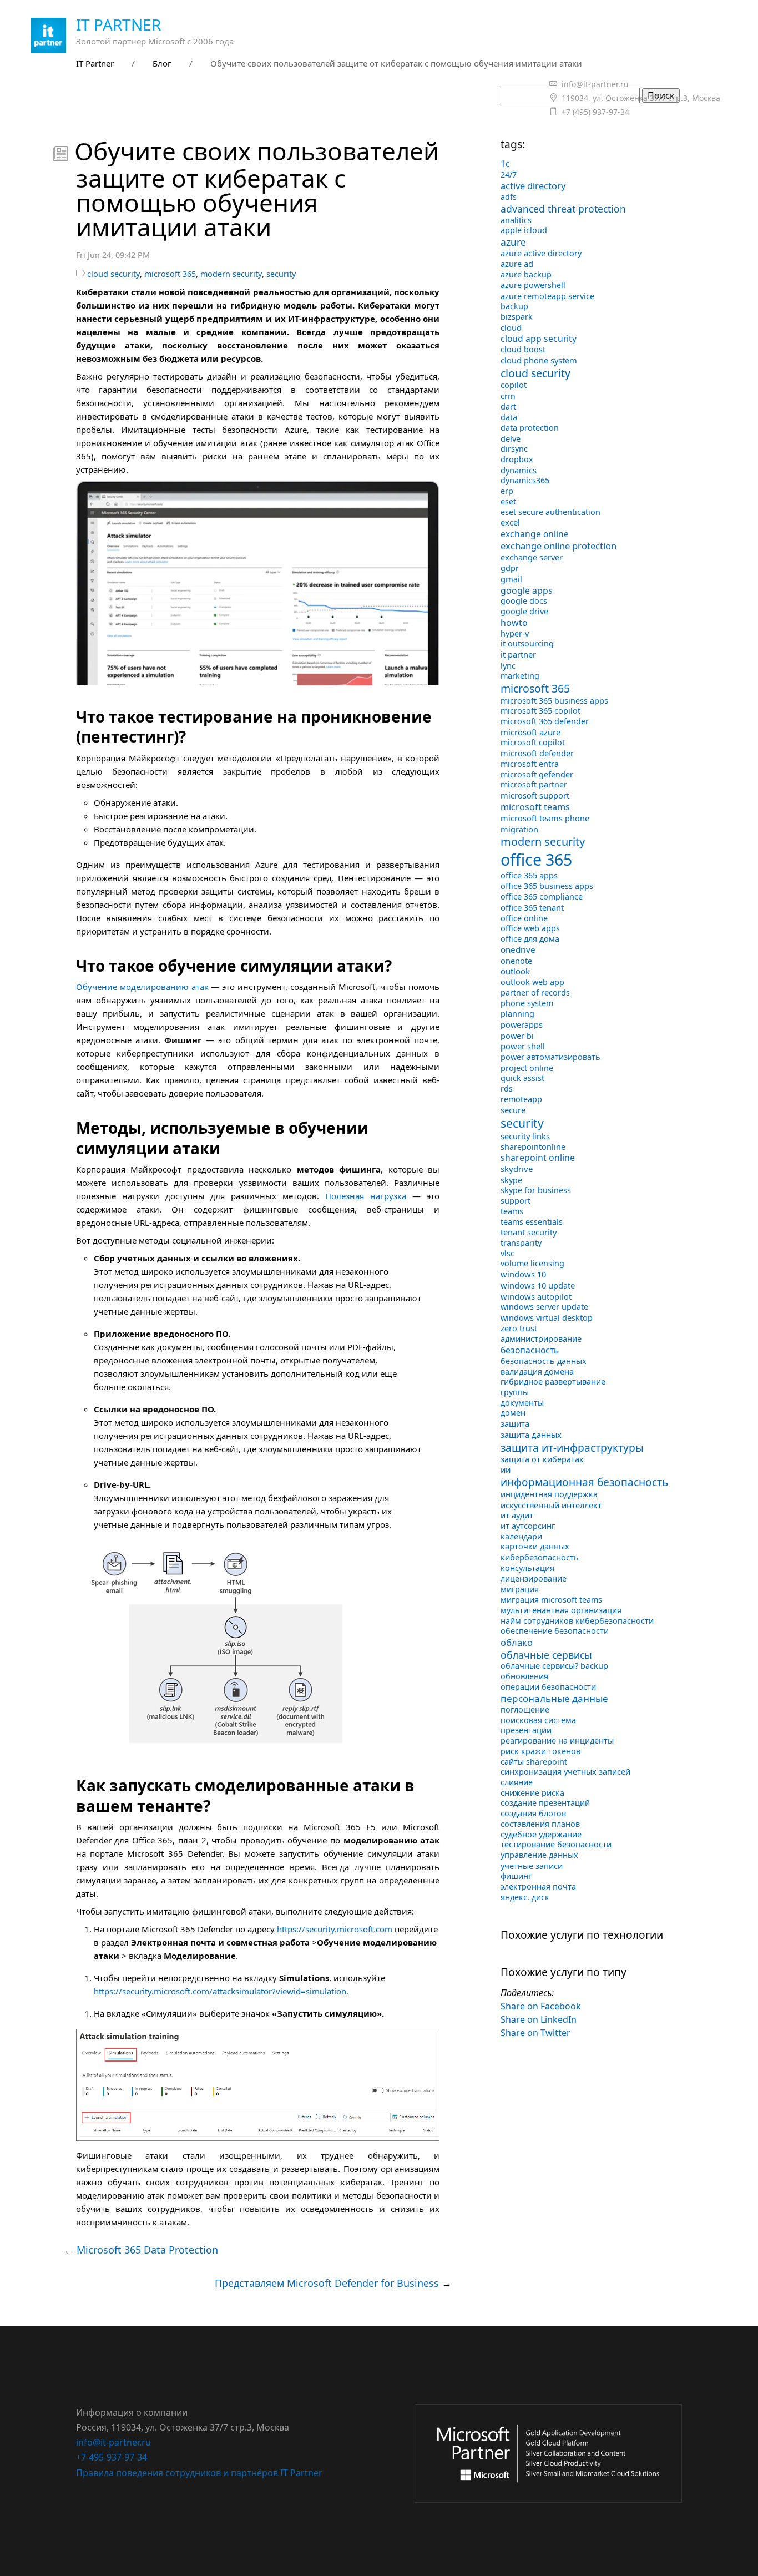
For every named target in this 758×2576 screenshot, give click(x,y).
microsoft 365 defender (545, 721)
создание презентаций (545, 1803)
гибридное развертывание (553, 1382)
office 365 (536, 859)
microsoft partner (534, 784)
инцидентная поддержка (549, 1494)
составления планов (540, 1824)
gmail (511, 579)
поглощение (525, 1709)
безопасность (530, 1350)
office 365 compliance (542, 896)
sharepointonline (533, 1147)
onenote (516, 961)
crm (508, 396)
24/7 (509, 175)
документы (522, 1403)
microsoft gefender (537, 774)
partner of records (535, 992)
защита (515, 1423)
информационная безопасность (584, 1482)
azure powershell (533, 285)
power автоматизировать (550, 1057)
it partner (518, 654)
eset (508, 501)
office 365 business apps (547, 886)
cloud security (113, 274)
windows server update (544, 1307)
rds (507, 1089)
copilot (514, 385)
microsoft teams (535, 807)
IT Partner (118, 24)
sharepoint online (538, 1158)
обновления (524, 1676)
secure (513, 1110)
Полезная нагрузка (366, 1196)
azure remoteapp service (547, 296)
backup (514, 306)
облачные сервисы (546, 1655)
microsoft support (535, 795)
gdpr (510, 568)
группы (515, 1392)
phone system (527, 1003)
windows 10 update (538, 1285)
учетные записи (532, 1866)
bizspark (517, 317)
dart (508, 406)
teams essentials (532, 1222)
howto (514, 623)
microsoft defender (537, 753)
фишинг (516, 1876)
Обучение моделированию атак (142, 987)
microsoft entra (530, 764)
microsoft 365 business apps (554, 701)
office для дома (530, 939)
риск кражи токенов (540, 1751)
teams (512, 1211)
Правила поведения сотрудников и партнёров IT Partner (199, 2473)
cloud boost (523, 349)
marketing (520, 676)
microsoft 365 (170, 274)
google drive (524, 611)
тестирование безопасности (556, 1844)
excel (510, 522)
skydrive (517, 1169)
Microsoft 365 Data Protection (147, 2250)
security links (525, 1136)
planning (517, 1014)
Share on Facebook (541, 2006)
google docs (524, 601)
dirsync (514, 449)
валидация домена (537, 1372)
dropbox (517, 459)
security (281, 274)
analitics (516, 220)
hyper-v (515, 633)
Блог (162, 63)
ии (506, 1469)
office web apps (530, 928)
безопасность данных (544, 1361)
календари (521, 1536)
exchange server (532, 557)
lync (508, 665)
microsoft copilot (533, 742)
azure (513, 242)
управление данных (539, 1855)
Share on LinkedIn (539, 2019)
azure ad (517, 264)
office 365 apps (529, 875)
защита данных (531, 1435)
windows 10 (523, 1274)
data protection (530, 428)
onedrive (518, 949)
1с (505, 164)
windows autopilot (536, 1296)
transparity (521, 1243)
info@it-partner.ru (113, 2442)
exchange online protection (559, 546)
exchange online (535, 534)
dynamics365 (525, 480)
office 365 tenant (532, 907)
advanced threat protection (563, 209)
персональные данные (554, 1698)
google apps (527, 590)
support (516, 1201)
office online (524, 918)
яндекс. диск (525, 1897)
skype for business (536, 1190)
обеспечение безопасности (555, 1631)
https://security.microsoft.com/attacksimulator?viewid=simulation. (221, 1991)
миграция (520, 1589)
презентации (526, 1730)
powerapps (522, 1024)
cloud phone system (539, 360)
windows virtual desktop (547, 1317)
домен (513, 1413)
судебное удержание (541, 1834)
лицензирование (534, 1579)
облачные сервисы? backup (554, 1666)
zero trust (519, 1328)
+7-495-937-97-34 (112, 2457)
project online (527, 1068)
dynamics (519, 470)
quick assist (522, 1078)
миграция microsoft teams (551, 1600)
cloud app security (539, 339)
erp (507, 491)
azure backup (526, 274)
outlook (515, 971)
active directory (533, 186)
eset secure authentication (550, 512)
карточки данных (535, 1546)
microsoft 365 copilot (540, 711)
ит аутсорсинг (528, 1526)
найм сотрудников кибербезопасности (577, 1621)
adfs (509, 197)
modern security (231, 274)
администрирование (541, 1338)
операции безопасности (548, 1687)
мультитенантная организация (561, 1610)
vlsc (507, 1253)
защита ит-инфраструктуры (572, 1448)
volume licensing (532, 1263)
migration (519, 829)
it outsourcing (527, 643)
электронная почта (538, 1886)
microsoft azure (530, 732)
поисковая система (538, 1720)
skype (511, 1180)
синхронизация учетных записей (565, 1772)
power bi (517, 1036)
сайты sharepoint (534, 1762)
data (509, 417)
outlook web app (532, 982)
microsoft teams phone (545, 818)
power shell (523, 1046)
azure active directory (541, 253)
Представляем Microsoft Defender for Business (327, 2283)
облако (517, 1642)
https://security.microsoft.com (335, 1929)
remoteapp (521, 1099)
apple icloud (524, 230)
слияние (517, 1782)
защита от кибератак (542, 1459)
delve (511, 438)
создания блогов (533, 1813)
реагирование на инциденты (557, 1741)
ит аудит (517, 1515)
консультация (527, 1568)
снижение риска (532, 1793)
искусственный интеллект (551, 1505)
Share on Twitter (535, 2033)
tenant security (529, 1232)
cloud (511, 327)
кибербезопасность (540, 1557)
